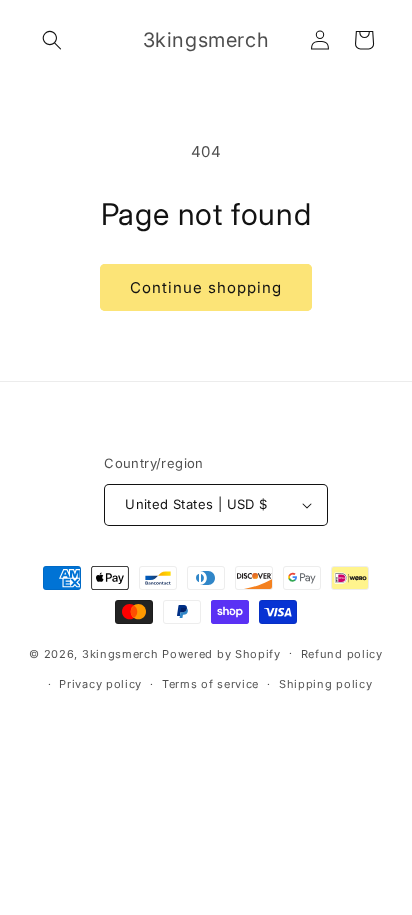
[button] (52, 40)
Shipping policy (326, 684)
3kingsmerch (120, 653)
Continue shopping (206, 287)
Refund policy (342, 654)
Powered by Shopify (221, 653)
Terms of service (210, 684)
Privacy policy (100, 684)
